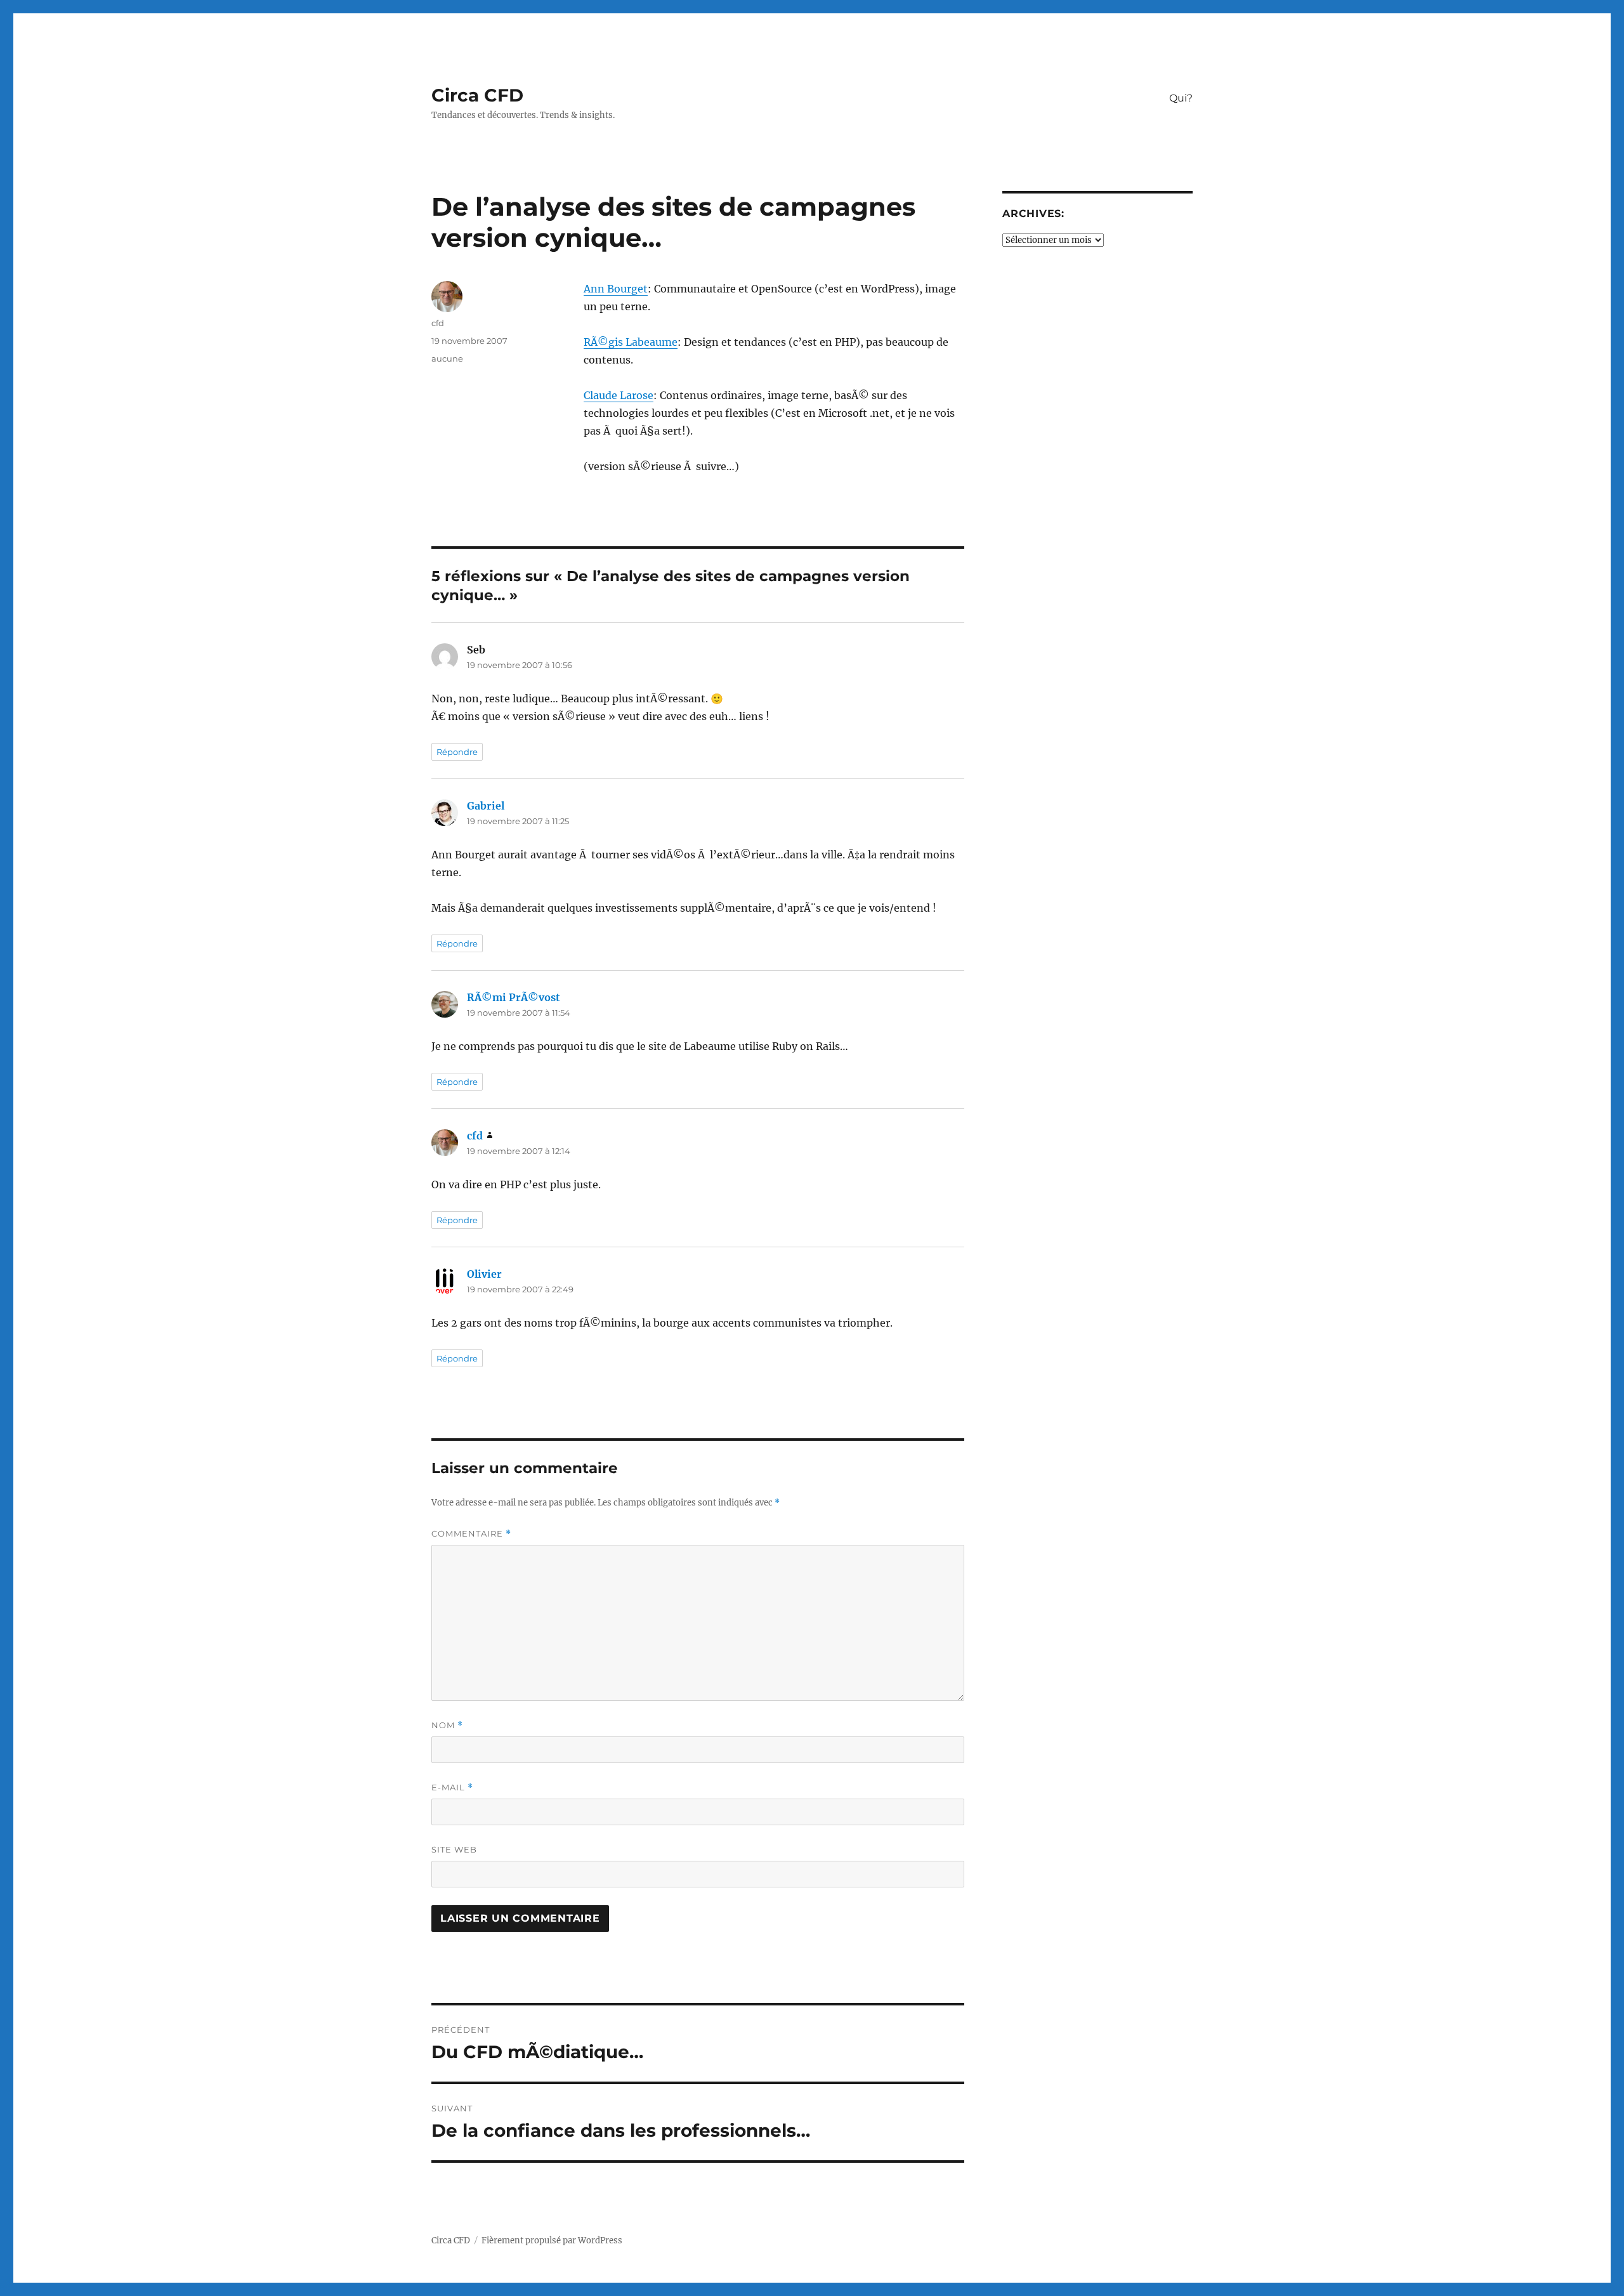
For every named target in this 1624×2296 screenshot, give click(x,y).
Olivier (484, 1274)
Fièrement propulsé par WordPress (552, 2240)
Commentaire (471, 1534)
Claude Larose (619, 395)
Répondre (457, 752)
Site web (454, 1849)
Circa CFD (477, 95)
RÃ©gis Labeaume (631, 342)
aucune (447, 358)
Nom (447, 1725)
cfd (438, 323)
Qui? (1181, 98)
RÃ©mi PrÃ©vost (514, 997)
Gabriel (486, 806)
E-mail (452, 1788)
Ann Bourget (616, 289)
